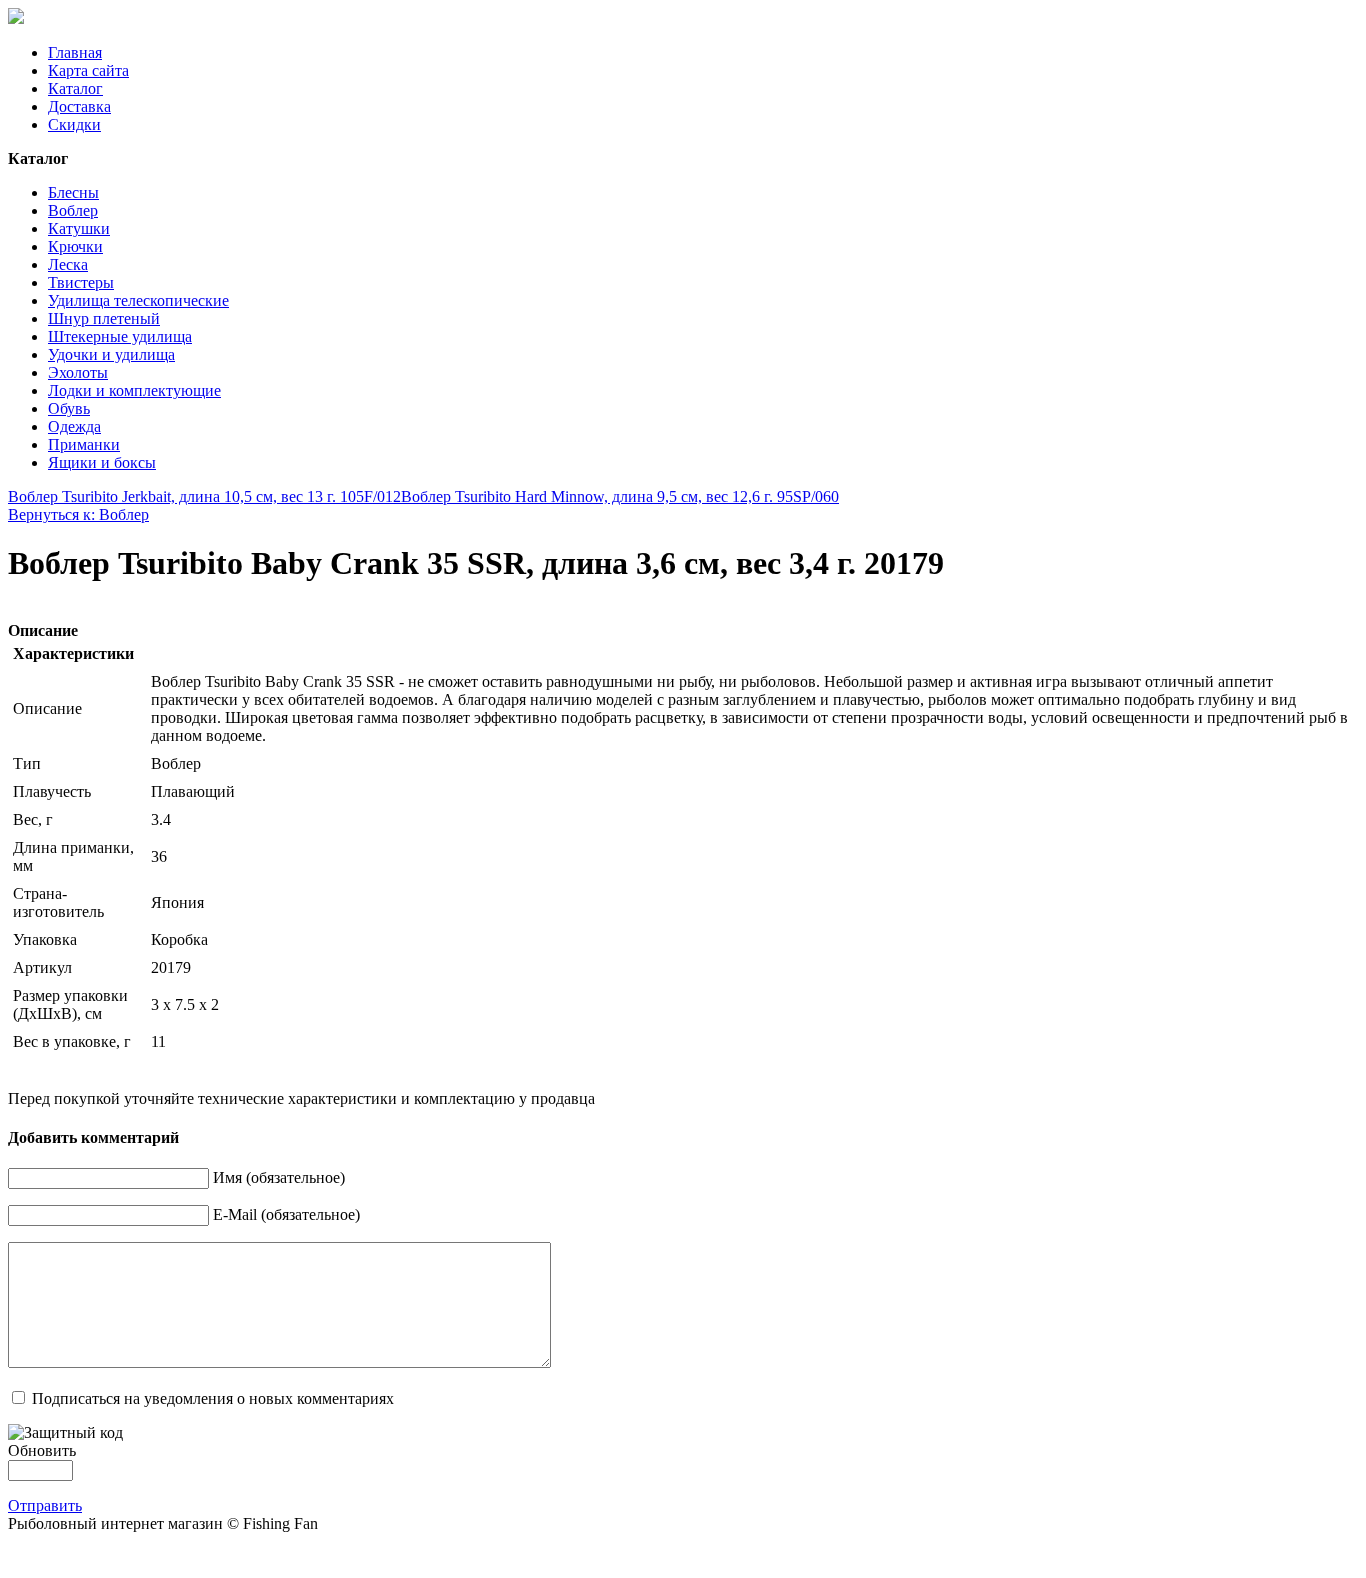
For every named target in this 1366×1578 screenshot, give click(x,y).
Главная (75, 52)
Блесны (73, 192)
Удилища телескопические (138, 300)
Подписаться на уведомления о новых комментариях (213, 1398)
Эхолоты (78, 372)
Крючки (75, 246)
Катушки (79, 228)
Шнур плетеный (104, 318)
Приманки (84, 444)
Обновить (42, 1450)
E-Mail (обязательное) (286, 1214)
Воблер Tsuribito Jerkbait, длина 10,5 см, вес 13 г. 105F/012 (204, 496)
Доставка (79, 106)
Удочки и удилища (111, 354)
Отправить (45, 1505)
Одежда (74, 426)
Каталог (75, 88)
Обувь (69, 408)
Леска (68, 264)
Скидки (74, 124)
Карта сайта (88, 70)
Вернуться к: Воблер (78, 514)
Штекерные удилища (120, 336)
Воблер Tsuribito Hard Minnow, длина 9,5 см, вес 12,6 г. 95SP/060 (620, 496)
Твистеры (81, 282)
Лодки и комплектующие (134, 390)
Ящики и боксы (102, 462)
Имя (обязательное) (279, 1177)
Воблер (73, 210)
